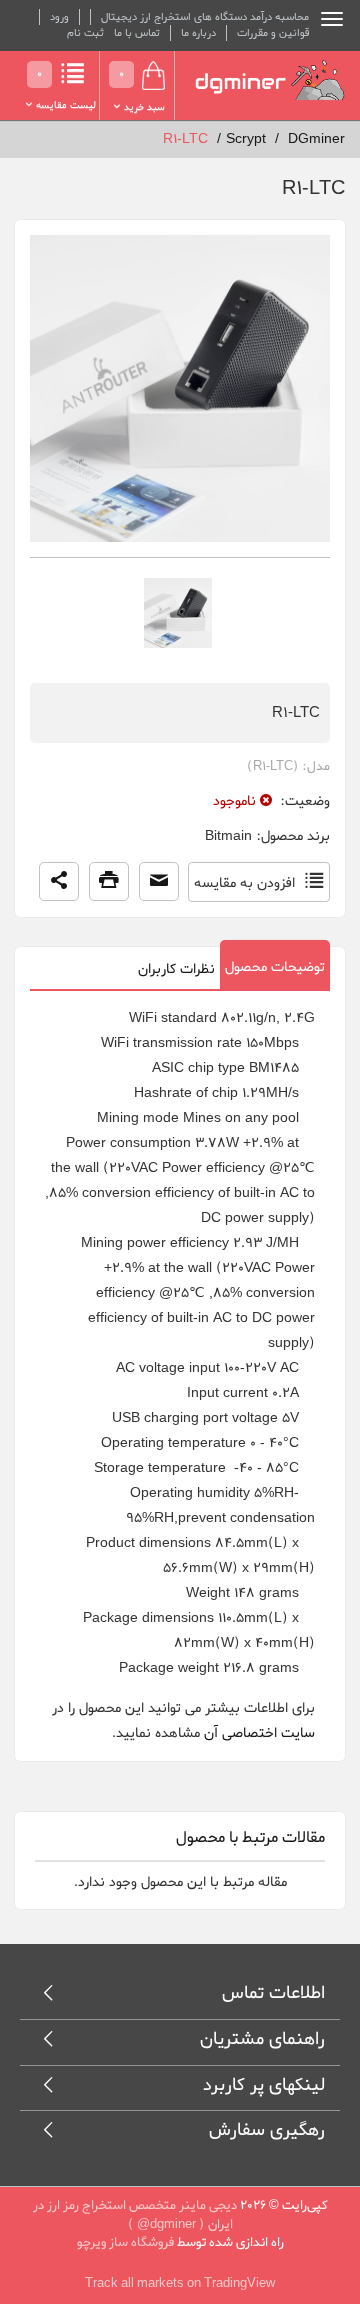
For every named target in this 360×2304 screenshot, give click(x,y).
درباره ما (198, 33)
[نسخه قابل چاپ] (109, 882)
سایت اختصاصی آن (259, 1733)
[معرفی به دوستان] (159, 882)
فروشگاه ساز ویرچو (125, 2242)
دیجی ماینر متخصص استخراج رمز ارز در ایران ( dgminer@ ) (135, 2215)
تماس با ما (137, 33)
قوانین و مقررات (273, 33)
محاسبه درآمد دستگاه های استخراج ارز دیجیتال (205, 17)
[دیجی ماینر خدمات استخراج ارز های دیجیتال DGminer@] (270, 80)
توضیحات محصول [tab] (275, 967)
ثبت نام (85, 33)
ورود (59, 17)
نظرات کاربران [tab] (176, 969)
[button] (59, 882)
